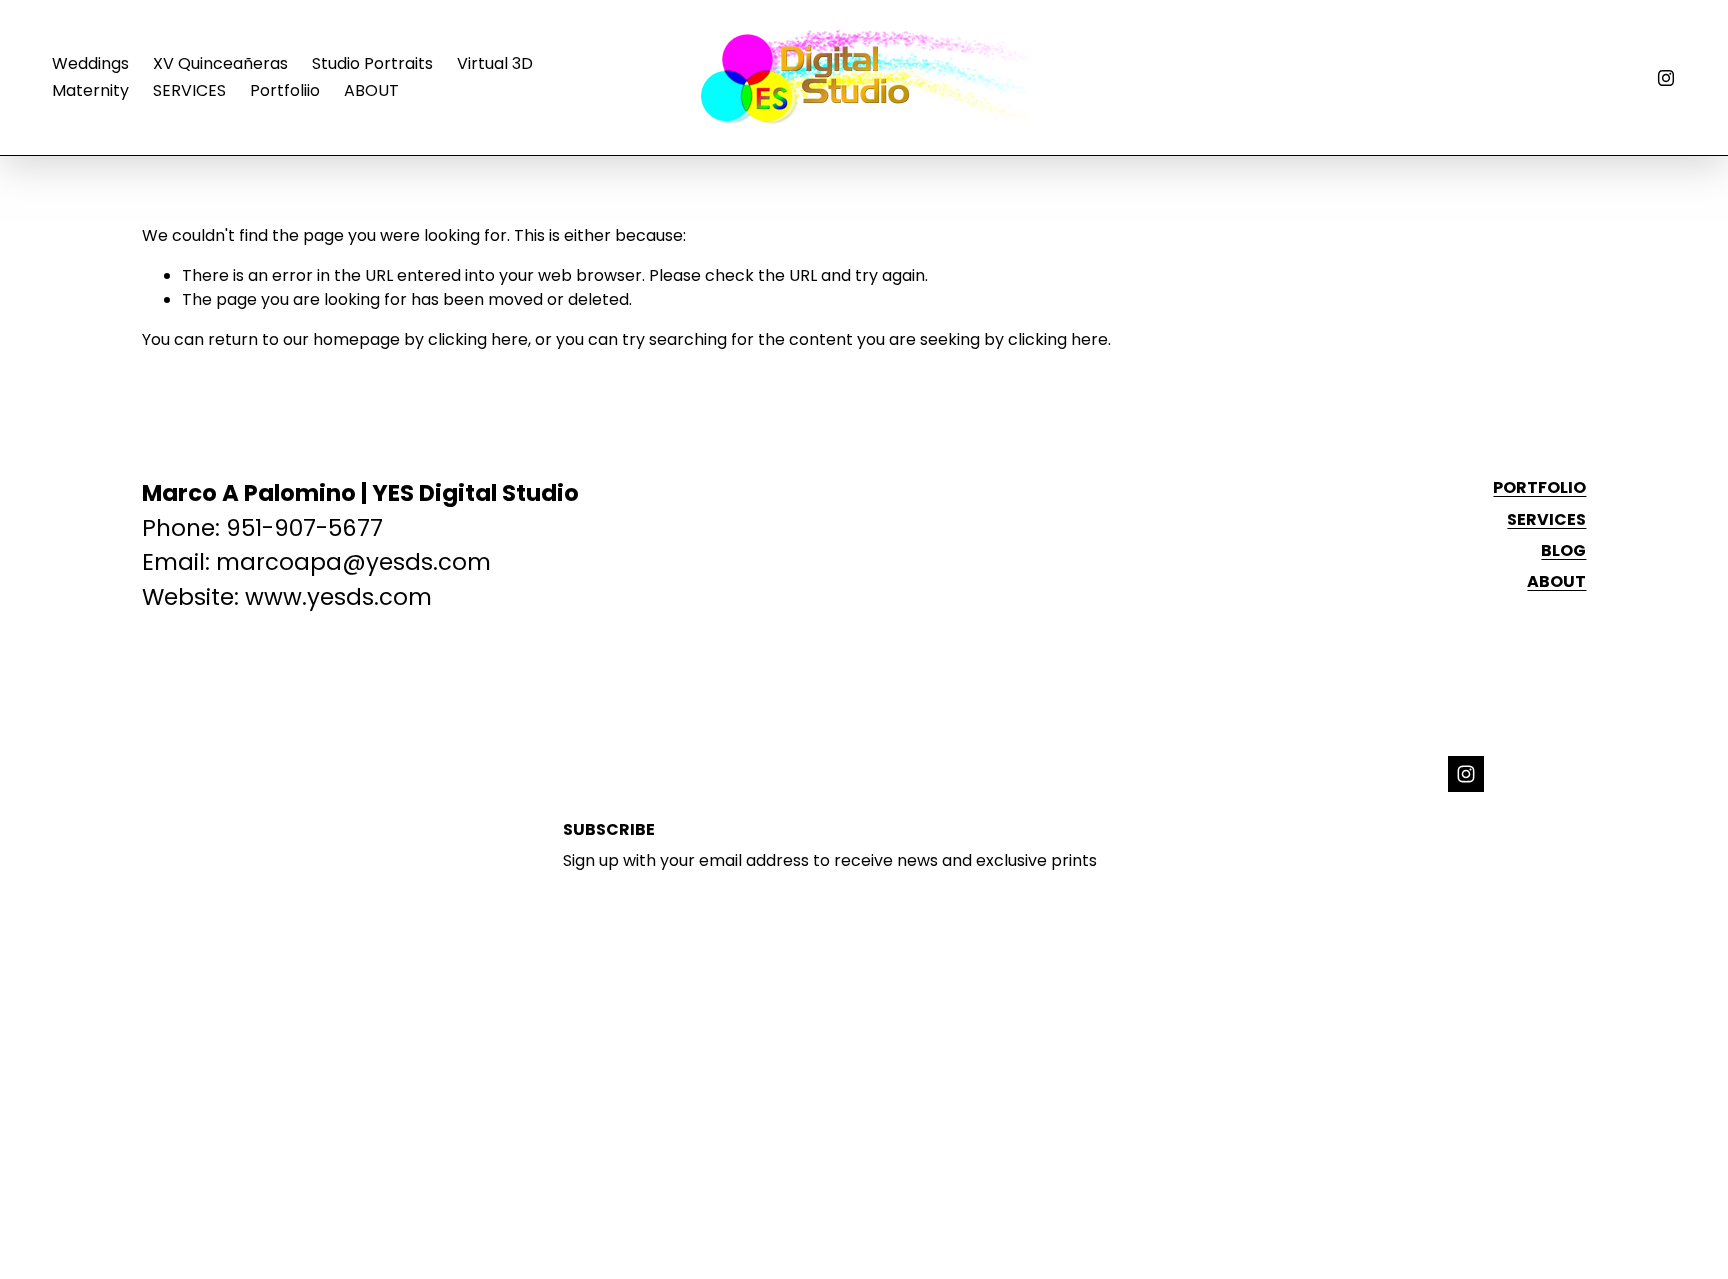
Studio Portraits (372, 63)
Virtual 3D (495, 63)
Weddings (90, 63)
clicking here (478, 339)
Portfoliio (285, 90)
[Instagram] (1666, 78)
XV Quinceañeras (220, 63)
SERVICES (189, 90)
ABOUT (371, 90)
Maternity (90, 90)
